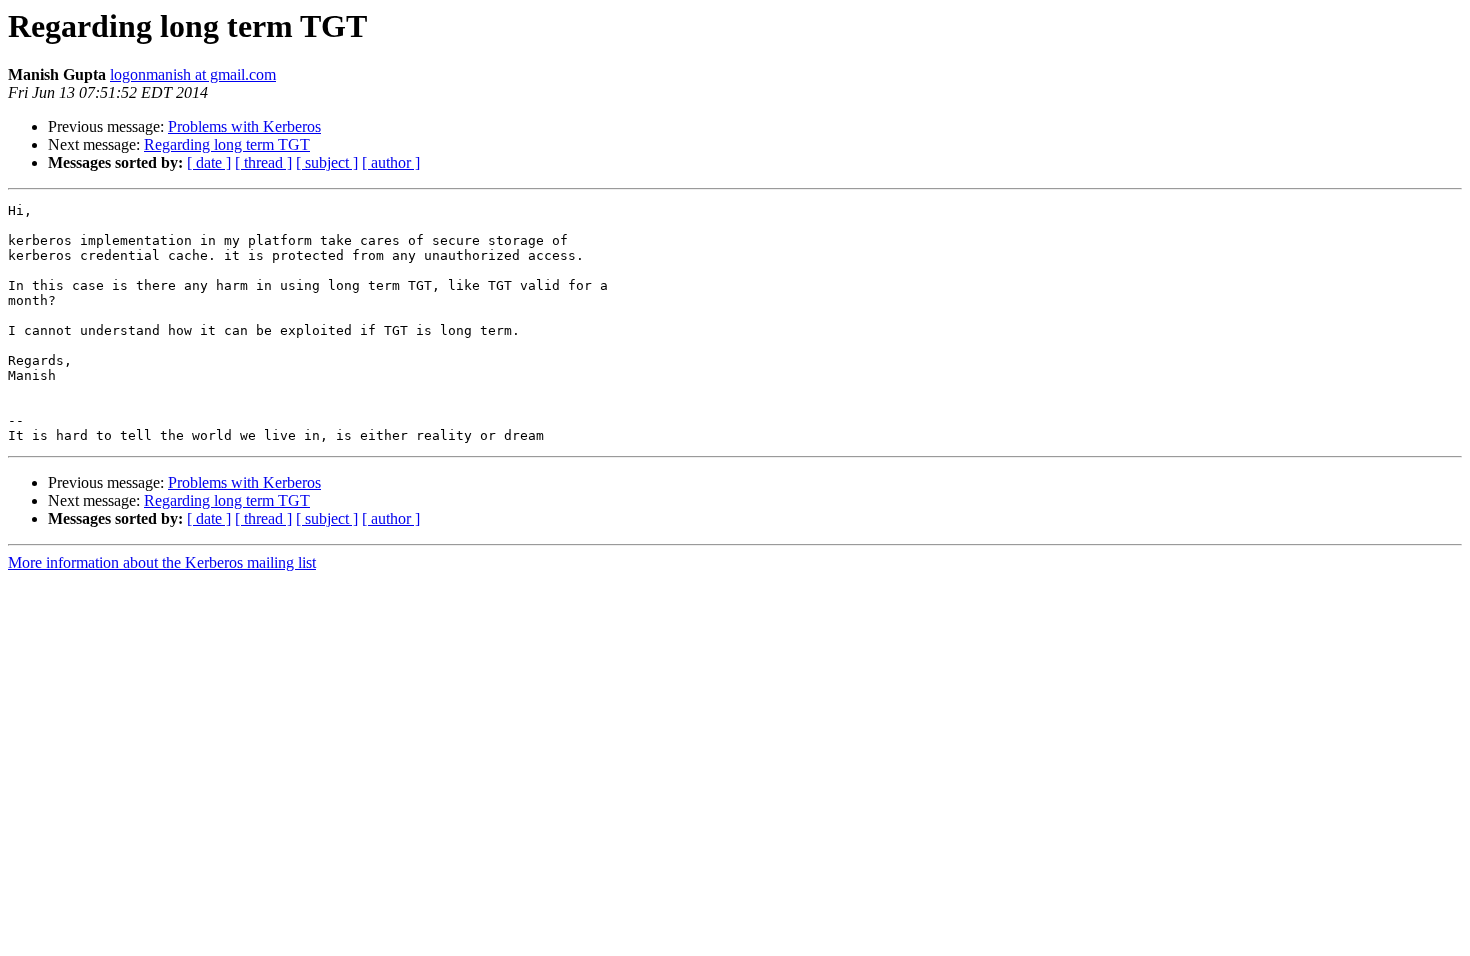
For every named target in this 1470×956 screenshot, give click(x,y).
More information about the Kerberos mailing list (162, 562)
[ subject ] (327, 162)
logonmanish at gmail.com (193, 74)
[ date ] (209, 162)
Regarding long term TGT (227, 144)
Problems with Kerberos (244, 126)
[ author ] (391, 162)
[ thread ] (263, 162)
